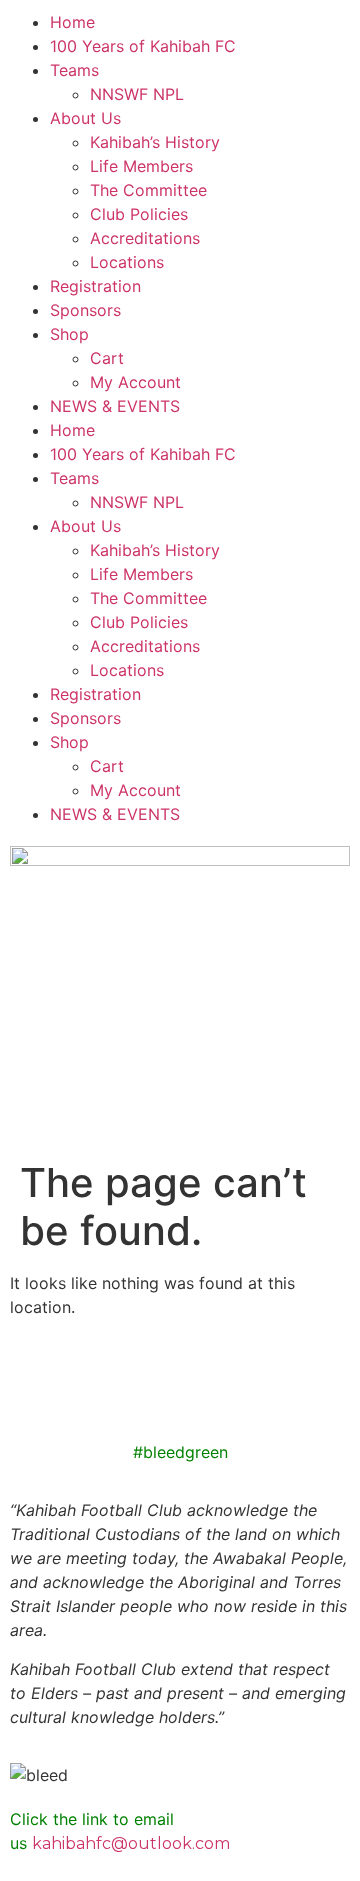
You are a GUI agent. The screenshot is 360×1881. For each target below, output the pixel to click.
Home (72, 22)
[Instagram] (90, 1389)
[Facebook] (35, 1389)
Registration (95, 286)
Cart (107, 358)
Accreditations (145, 238)
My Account (135, 382)
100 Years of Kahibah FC (143, 46)
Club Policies (139, 214)
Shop (69, 334)
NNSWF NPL (137, 94)
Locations (127, 262)
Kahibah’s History (155, 142)
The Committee (148, 190)
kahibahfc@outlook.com (131, 1843)
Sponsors (85, 310)
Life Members (141, 166)
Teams (74, 70)
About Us (85, 118)
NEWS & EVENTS (115, 406)
